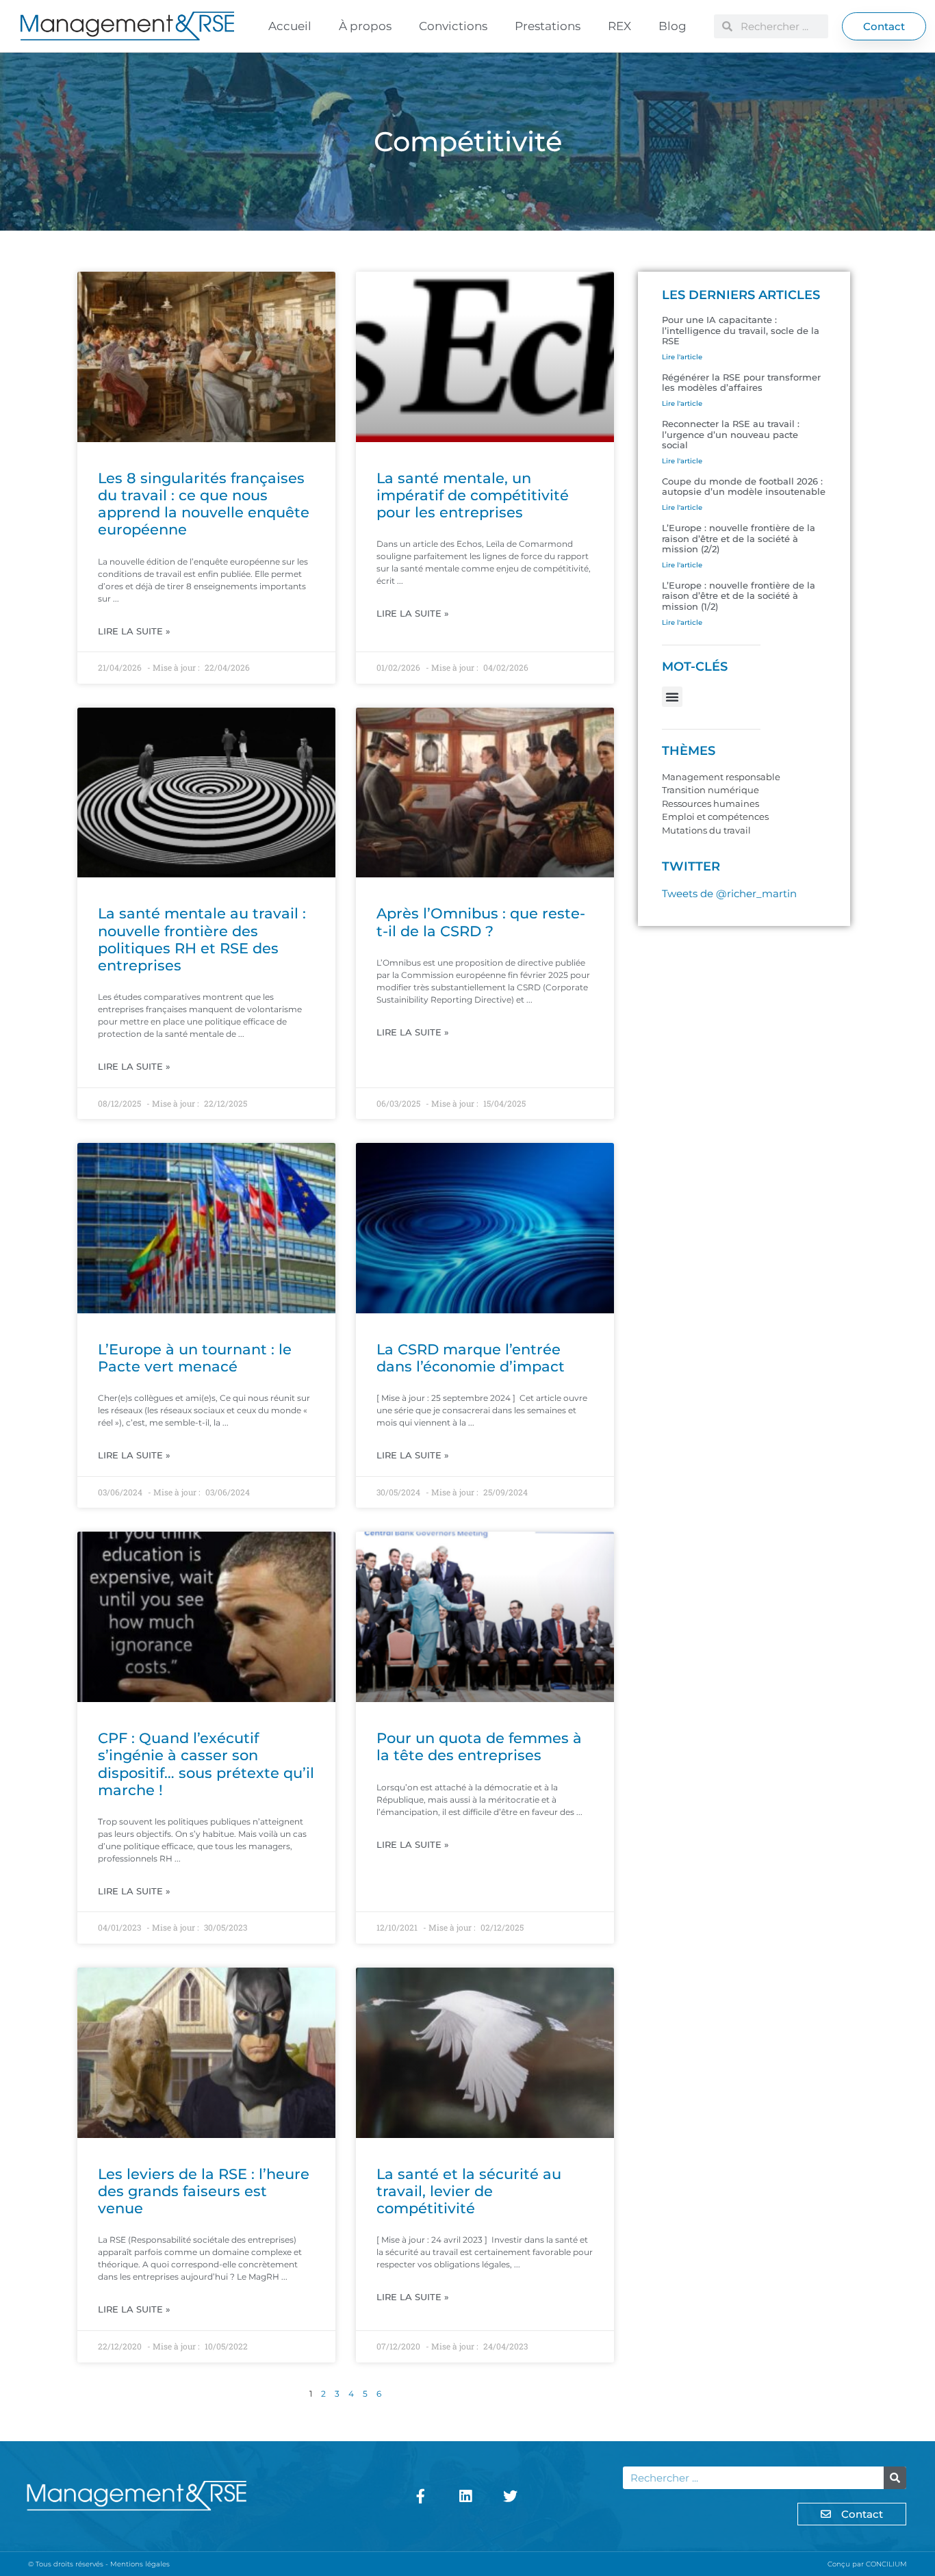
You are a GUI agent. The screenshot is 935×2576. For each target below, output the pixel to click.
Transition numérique (710, 790)
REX (619, 26)
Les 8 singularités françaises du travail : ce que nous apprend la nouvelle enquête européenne (204, 504)
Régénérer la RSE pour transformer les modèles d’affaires (741, 383)
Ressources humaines (710, 803)
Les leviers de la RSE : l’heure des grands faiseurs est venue (204, 2191)
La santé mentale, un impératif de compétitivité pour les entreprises (473, 495)
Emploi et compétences (715, 816)
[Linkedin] (465, 2496)
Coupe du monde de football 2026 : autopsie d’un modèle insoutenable (744, 487)
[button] (672, 697)
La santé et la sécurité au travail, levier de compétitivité (469, 2191)
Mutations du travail (706, 830)
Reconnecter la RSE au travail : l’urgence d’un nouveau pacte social (731, 434)
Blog (673, 26)
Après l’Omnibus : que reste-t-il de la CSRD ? (481, 922)
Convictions (453, 26)
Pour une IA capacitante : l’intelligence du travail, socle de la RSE (741, 330)
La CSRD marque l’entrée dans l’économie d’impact (471, 1358)
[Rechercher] (895, 2478)
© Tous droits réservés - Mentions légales (99, 2564)
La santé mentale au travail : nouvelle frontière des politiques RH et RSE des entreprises (202, 939)
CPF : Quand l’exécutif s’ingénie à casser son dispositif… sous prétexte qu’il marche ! (206, 1764)
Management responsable (721, 777)
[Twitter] (511, 2496)
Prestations (548, 26)
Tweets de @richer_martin (729, 893)
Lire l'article (682, 357)
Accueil (290, 26)
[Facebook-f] (421, 2496)
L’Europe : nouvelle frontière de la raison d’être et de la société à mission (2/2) (739, 538)
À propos (365, 26)
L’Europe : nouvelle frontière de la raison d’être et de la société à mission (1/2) (739, 596)
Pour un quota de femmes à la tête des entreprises (479, 1747)
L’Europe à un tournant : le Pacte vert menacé (195, 1358)
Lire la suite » (134, 631)
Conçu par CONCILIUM (867, 2564)
